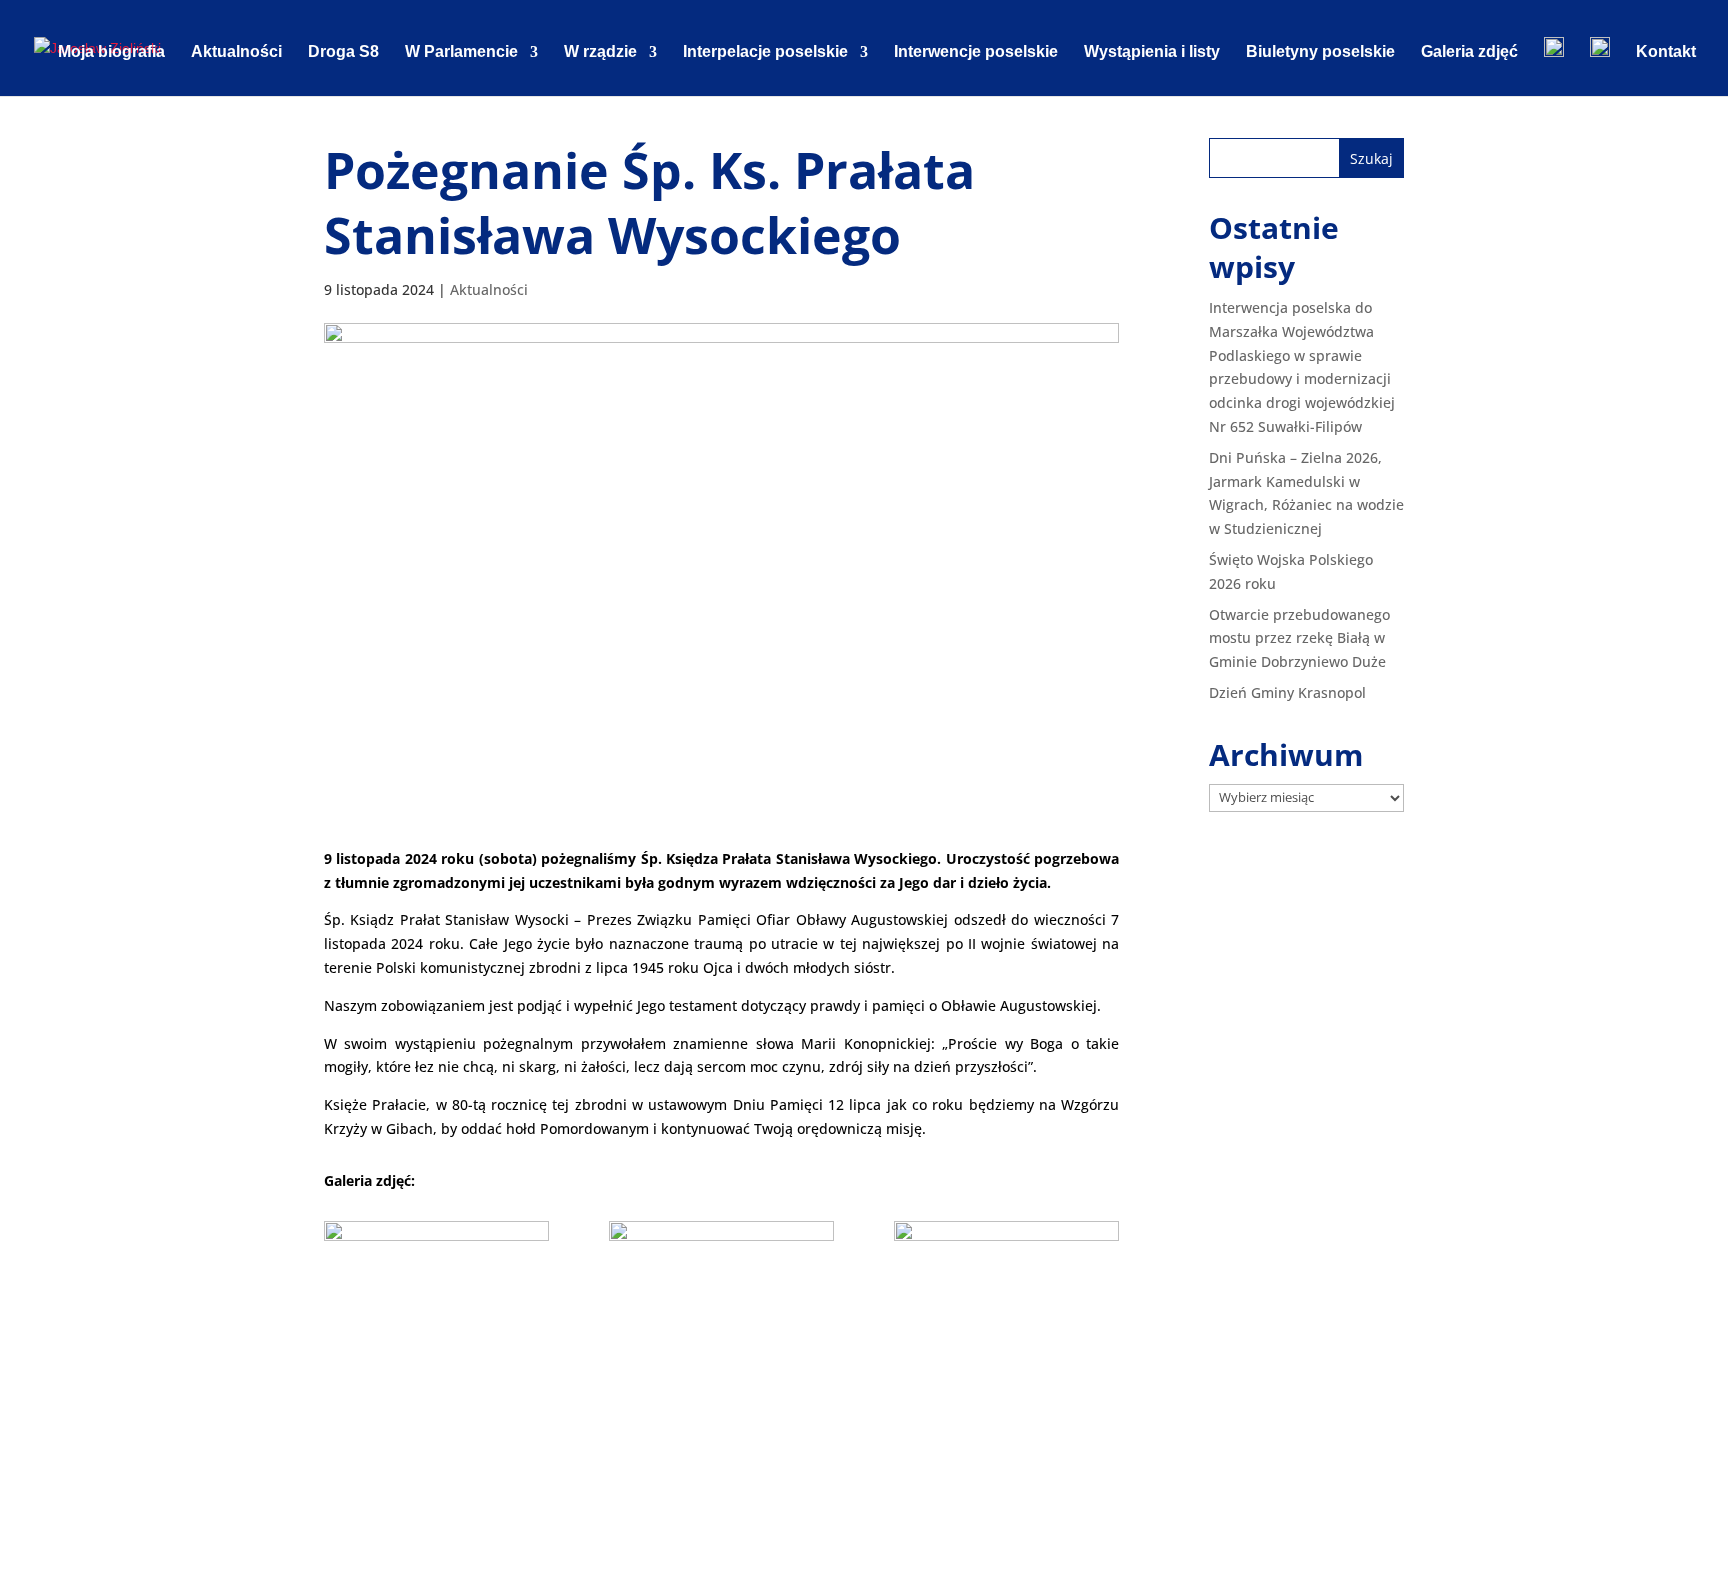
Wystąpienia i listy (1152, 52)
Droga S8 (343, 52)
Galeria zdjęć (1469, 52)
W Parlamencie (461, 52)
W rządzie (600, 52)
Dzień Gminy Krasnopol (1287, 692)
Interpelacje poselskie (765, 52)
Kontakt (1666, 52)
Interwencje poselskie (976, 52)
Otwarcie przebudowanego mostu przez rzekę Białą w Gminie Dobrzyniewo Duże (1299, 638)
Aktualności (236, 52)
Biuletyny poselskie (1320, 52)
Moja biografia (111, 52)
